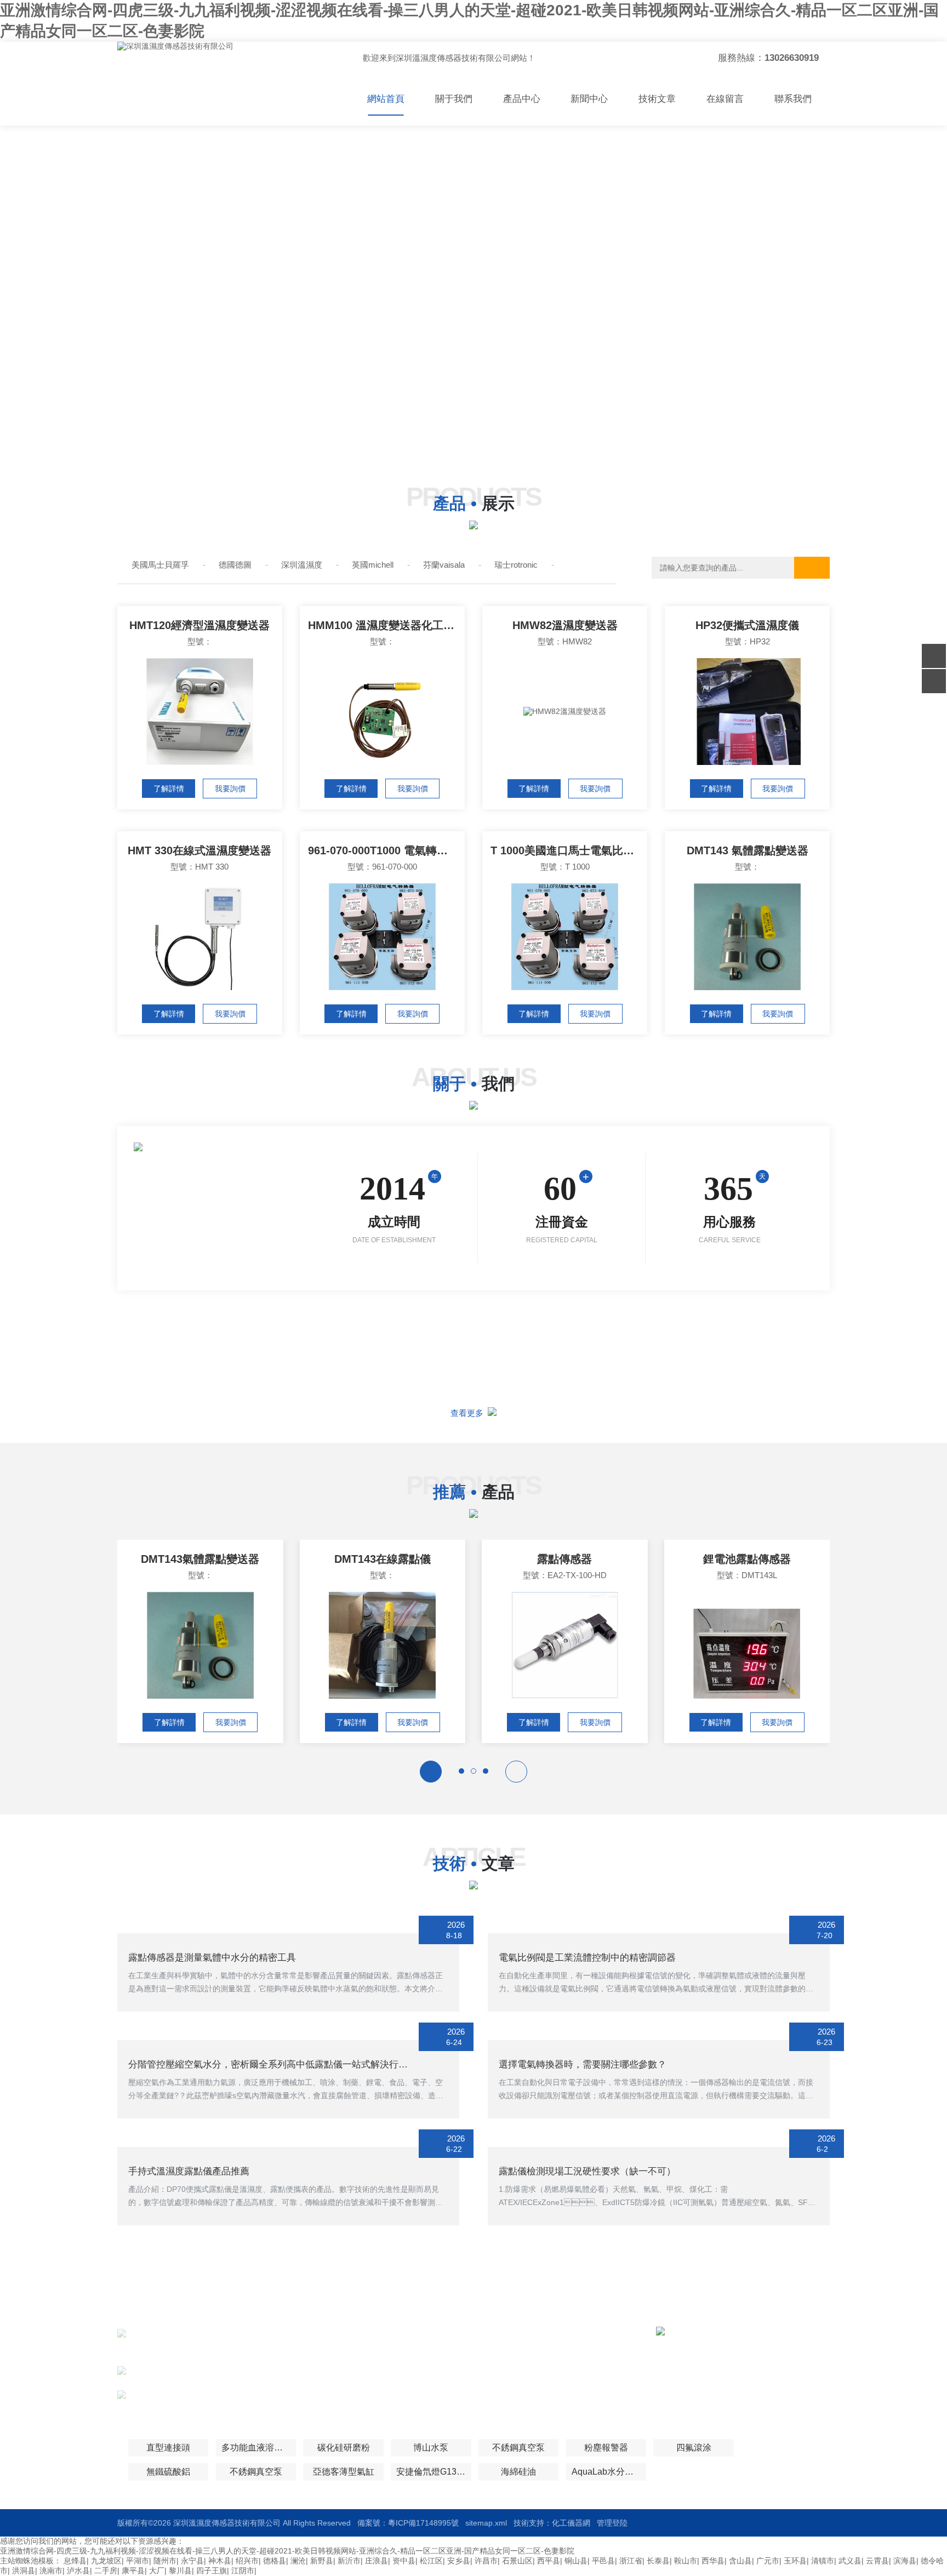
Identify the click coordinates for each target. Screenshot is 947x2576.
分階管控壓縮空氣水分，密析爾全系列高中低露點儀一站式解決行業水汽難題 (287, 2064)
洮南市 (51, 2571)
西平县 (549, 2561)
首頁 (402, 2334)
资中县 (404, 2561)
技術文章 (657, 99)
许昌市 (486, 2561)
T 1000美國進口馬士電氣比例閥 (568, 850)
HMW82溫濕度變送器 (565, 625)
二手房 (106, 2571)
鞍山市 (686, 2561)
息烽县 (75, 2561)
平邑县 (603, 2561)
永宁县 (192, 2561)
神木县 (220, 2561)
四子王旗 (212, 2571)
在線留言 (725, 99)
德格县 (275, 2561)
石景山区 (517, 2561)
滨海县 (905, 2561)
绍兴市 (247, 2561)
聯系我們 (793, 99)
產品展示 (409, 2354)
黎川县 (180, 2571)
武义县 (850, 2561)
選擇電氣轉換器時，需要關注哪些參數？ (583, 2064)
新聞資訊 (502, 2354)
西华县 (713, 2561)
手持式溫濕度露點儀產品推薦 (189, 2171)
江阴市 (243, 2571)
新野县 (322, 2561)
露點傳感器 (564, 1559)
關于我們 (454, 99)
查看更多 (469, 1413)
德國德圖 (235, 565)
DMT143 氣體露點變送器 (748, 850)
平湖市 (138, 2561)
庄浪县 (376, 2561)
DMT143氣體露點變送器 (200, 1559)
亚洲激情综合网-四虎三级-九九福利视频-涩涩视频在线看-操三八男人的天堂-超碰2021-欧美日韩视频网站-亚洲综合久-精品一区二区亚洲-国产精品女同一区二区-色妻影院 (287, 2551)
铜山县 (576, 2561)
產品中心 (522, 99)
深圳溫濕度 (302, 565)
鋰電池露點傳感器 (747, 1559)
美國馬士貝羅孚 (160, 565)
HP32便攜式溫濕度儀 (747, 625)
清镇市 (823, 2561)
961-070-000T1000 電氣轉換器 (383, 850)
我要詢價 (230, 789)
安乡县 (459, 2561)
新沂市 (349, 2561)
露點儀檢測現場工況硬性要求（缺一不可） (587, 2171)
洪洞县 (24, 2571)
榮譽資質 (502, 2374)
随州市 (165, 2561)
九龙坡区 (106, 2561)
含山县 (740, 2561)
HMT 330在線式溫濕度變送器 (199, 850)
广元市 (768, 2561)
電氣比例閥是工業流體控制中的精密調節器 (587, 1958)
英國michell (373, 565)
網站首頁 (386, 99)
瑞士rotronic (516, 565)
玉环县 (795, 2561)
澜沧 (298, 2561)
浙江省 (631, 2561)
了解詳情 (169, 789)
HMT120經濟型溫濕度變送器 (199, 625)
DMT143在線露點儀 (383, 1559)
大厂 (157, 2571)
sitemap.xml (486, 2523)
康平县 (133, 2571)
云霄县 (877, 2561)
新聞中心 (589, 99)
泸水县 (78, 2571)
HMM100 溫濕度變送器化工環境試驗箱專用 (386, 625)
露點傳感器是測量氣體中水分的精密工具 (212, 1958)
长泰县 (658, 2561)
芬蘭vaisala (444, 565)
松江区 (431, 2561)
